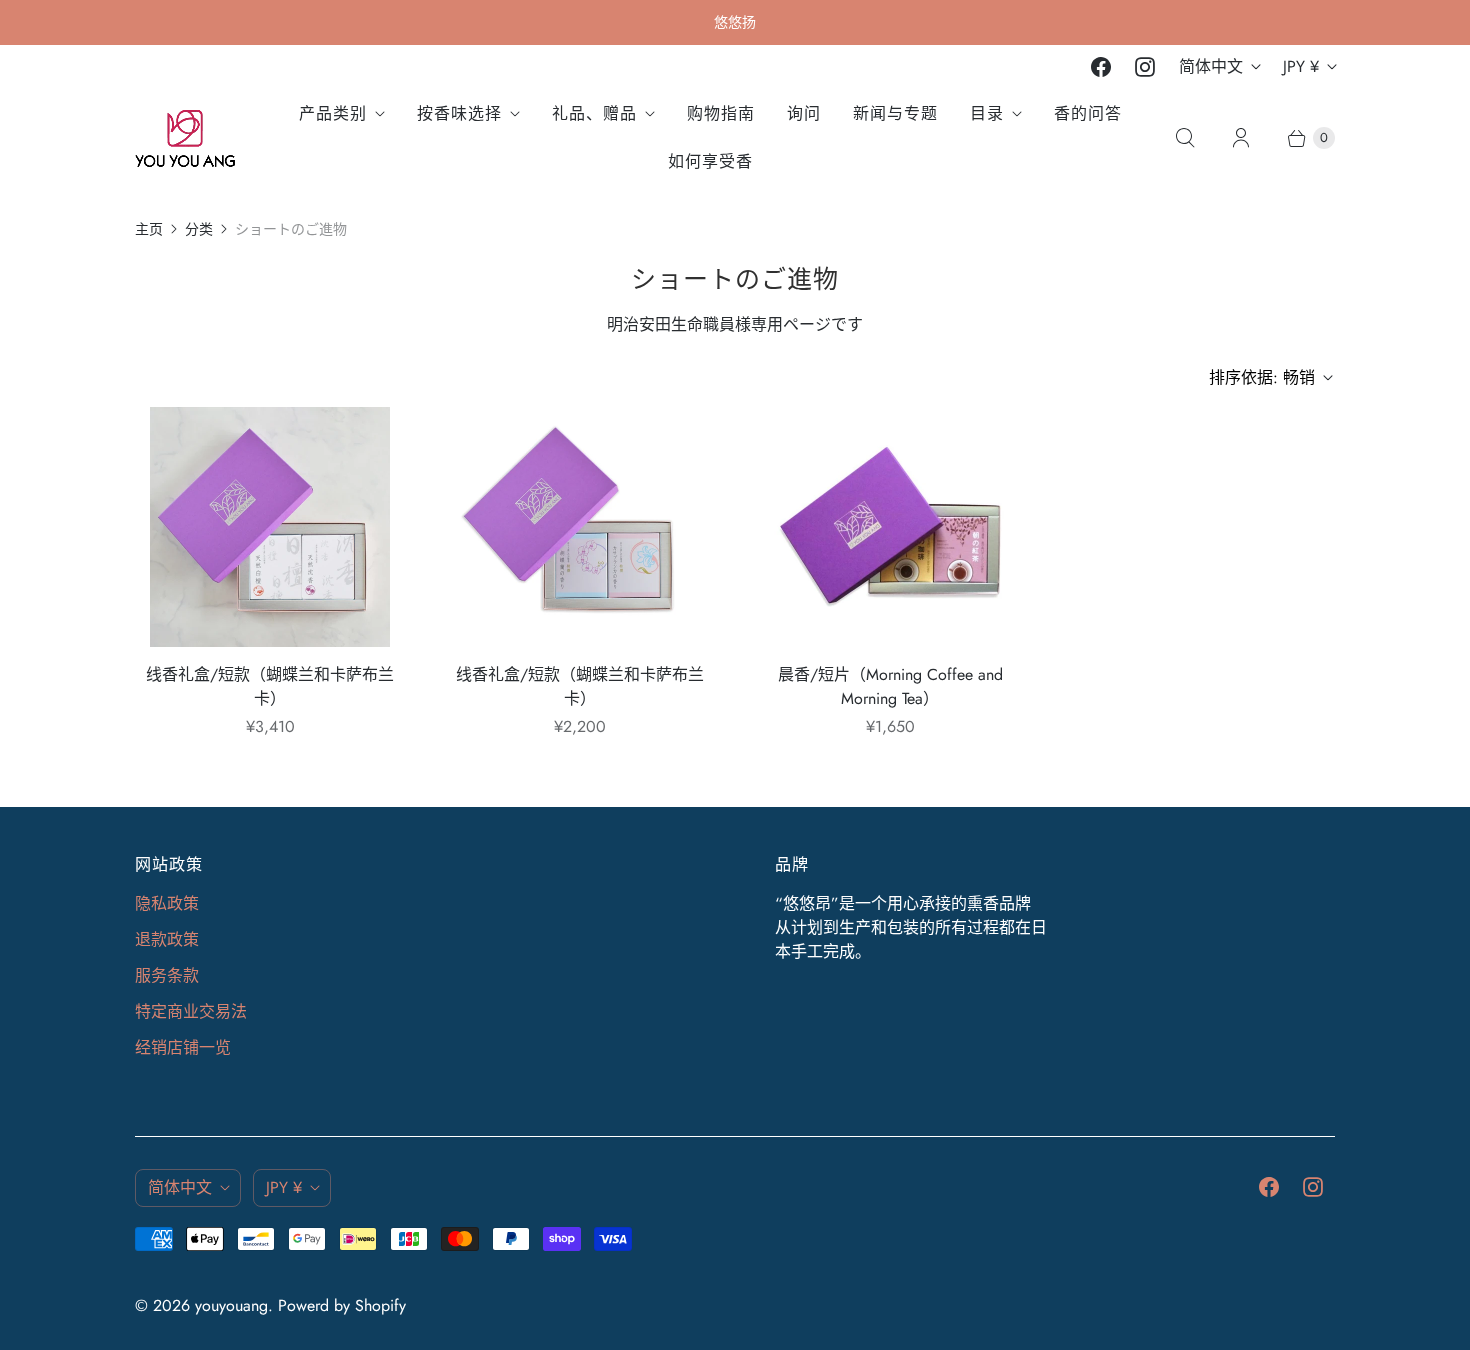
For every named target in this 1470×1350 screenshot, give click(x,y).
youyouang (231, 1305)
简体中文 (1211, 66)
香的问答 (1088, 113)
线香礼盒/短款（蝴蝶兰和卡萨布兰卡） (270, 686)
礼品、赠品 (594, 113)
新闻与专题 (895, 113)
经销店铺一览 (183, 1047)
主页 (149, 229)
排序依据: (1262, 377)
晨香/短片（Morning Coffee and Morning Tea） (890, 686)
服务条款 (167, 975)
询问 (804, 113)
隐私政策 (167, 903)
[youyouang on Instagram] (1145, 67)
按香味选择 (459, 113)
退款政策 (167, 939)
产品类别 (333, 113)
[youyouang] (185, 138)
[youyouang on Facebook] (1101, 67)
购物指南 (721, 113)
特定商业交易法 (191, 1011)
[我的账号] (1241, 138)
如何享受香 (710, 161)
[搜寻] (1185, 138)
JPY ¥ (1301, 66)
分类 (199, 229)
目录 (987, 113)
